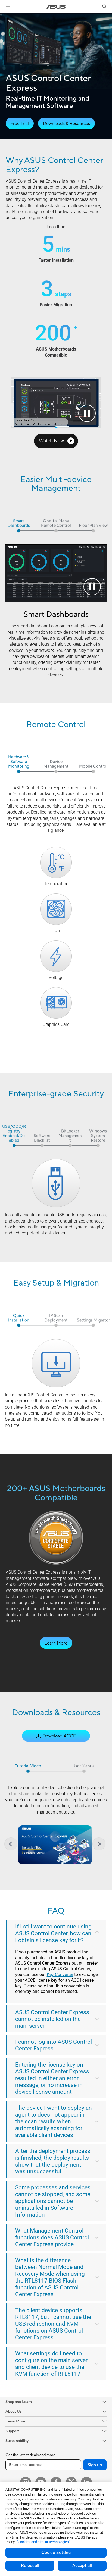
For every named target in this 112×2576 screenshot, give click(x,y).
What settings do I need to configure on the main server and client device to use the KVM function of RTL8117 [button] (51, 2364)
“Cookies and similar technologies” (43, 2542)
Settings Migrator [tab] (93, 1320)
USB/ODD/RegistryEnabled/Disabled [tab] (14, 1134)
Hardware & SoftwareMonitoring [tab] (19, 762)
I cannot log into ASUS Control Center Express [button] (54, 2045)
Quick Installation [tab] (19, 1318)
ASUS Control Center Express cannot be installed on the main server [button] (52, 2019)
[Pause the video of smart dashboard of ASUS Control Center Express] (92, 587)
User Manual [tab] (84, 1766)
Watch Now (52, 441)
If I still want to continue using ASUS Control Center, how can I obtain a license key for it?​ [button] (53, 1933)
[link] (56, 7)
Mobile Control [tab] (93, 767)
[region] (55, 1844)
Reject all (30, 2566)
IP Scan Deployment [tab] (56, 1318)
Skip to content (3, 17)
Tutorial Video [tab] (28, 1766)
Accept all (82, 2566)
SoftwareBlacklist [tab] (42, 1138)
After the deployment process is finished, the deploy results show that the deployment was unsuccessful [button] (53, 2161)
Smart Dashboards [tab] (19, 524)
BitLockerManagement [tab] (70, 1136)
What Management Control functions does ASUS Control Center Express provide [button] (52, 2237)
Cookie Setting (56, 2553)
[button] (8, 7)
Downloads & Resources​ (66, 124)
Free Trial (20, 124)
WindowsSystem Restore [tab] (98, 1136)
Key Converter (60, 1975)
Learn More (56, 1643)
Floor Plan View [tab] (93, 526)
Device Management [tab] (56, 764)
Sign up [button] (95, 2465)
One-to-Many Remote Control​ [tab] (56, 524)
